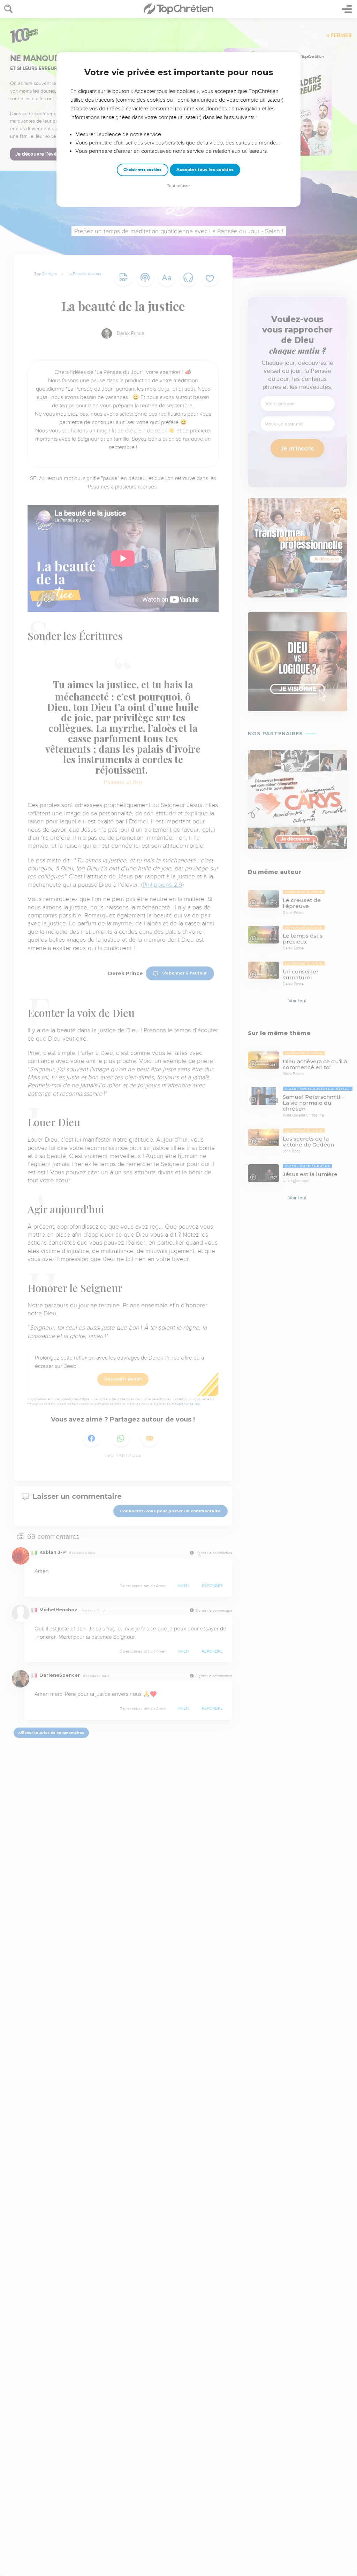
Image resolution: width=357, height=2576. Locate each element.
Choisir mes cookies (142, 170)
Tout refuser (178, 186)
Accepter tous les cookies (205, 170)
